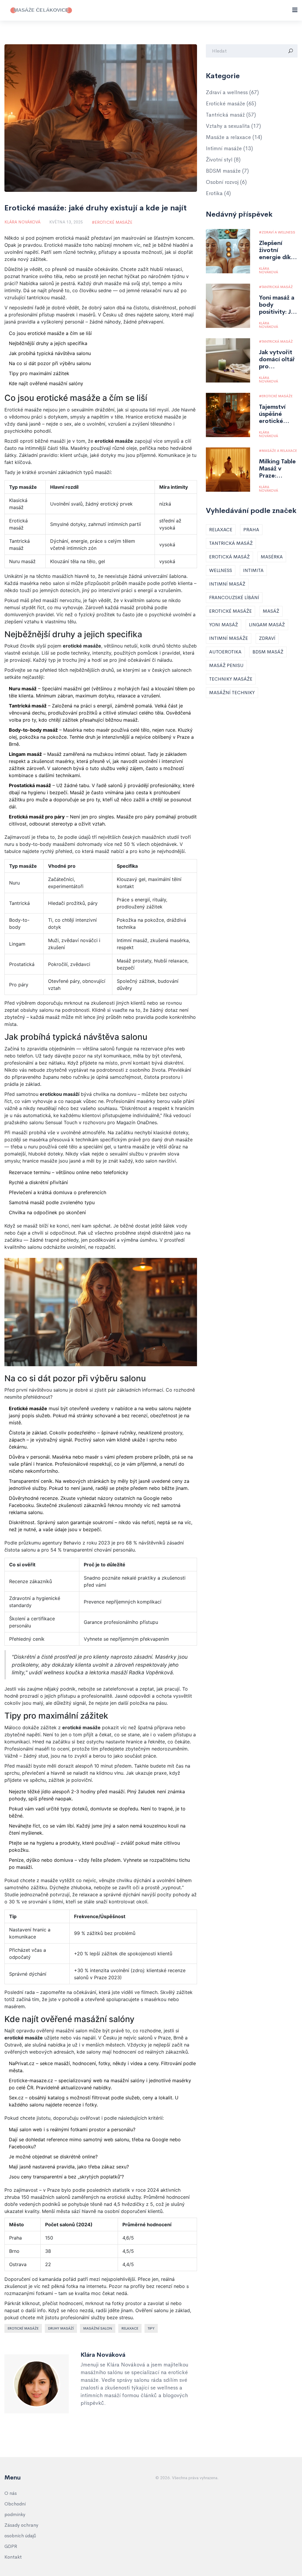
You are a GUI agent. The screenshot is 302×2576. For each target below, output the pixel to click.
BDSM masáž (268, 652)
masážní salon (98, 2328)
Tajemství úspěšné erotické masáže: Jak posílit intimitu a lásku (275, 414)
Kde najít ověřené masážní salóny (46, 383)
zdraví (267, 638)
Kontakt (13, 2557)
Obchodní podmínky (15, 2509)
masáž (271, 611)
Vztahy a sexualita (233, 126)
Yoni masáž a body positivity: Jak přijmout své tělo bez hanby (278, 305)
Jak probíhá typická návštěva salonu (50, 353)
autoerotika (225, 652)
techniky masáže (231, 679)
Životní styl (223, 160)
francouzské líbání (234, 598)
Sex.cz (16, 2098)
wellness (221, 570)
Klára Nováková (22, 222)
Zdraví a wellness (232, 92)
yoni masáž (224, 625)
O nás (11, 2493)
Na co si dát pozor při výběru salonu (50, 363)
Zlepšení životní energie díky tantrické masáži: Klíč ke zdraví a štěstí (276, 250)
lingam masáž (267, 625)
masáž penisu (226, 665)
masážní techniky (232, 693)
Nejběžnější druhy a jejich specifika (48, 343)
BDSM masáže (227, 171)
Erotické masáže (114, 222)
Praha (251, 530)
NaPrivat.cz (22, 2063)
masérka (272, 557)
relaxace (130, 2328)
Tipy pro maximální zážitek (39, 373)
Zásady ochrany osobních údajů (21, 2530)
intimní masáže (229, 638)
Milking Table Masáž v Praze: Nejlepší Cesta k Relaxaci (277, 469)
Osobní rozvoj (226, 182)
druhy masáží (61, 2328)
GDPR (11, 2546)
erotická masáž (229, 557)
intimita (253, 570)
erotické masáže (23, 2328)
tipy (151, 2328)
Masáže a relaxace (234, 137)
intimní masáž (227, 584)
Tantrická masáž (231, 115)
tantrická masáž (231, 543)
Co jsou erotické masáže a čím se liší (50, 333)
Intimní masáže (229, 148)
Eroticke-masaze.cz (31, 2080)
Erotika (218, 193)
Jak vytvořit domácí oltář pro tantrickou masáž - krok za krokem (277, 359)
